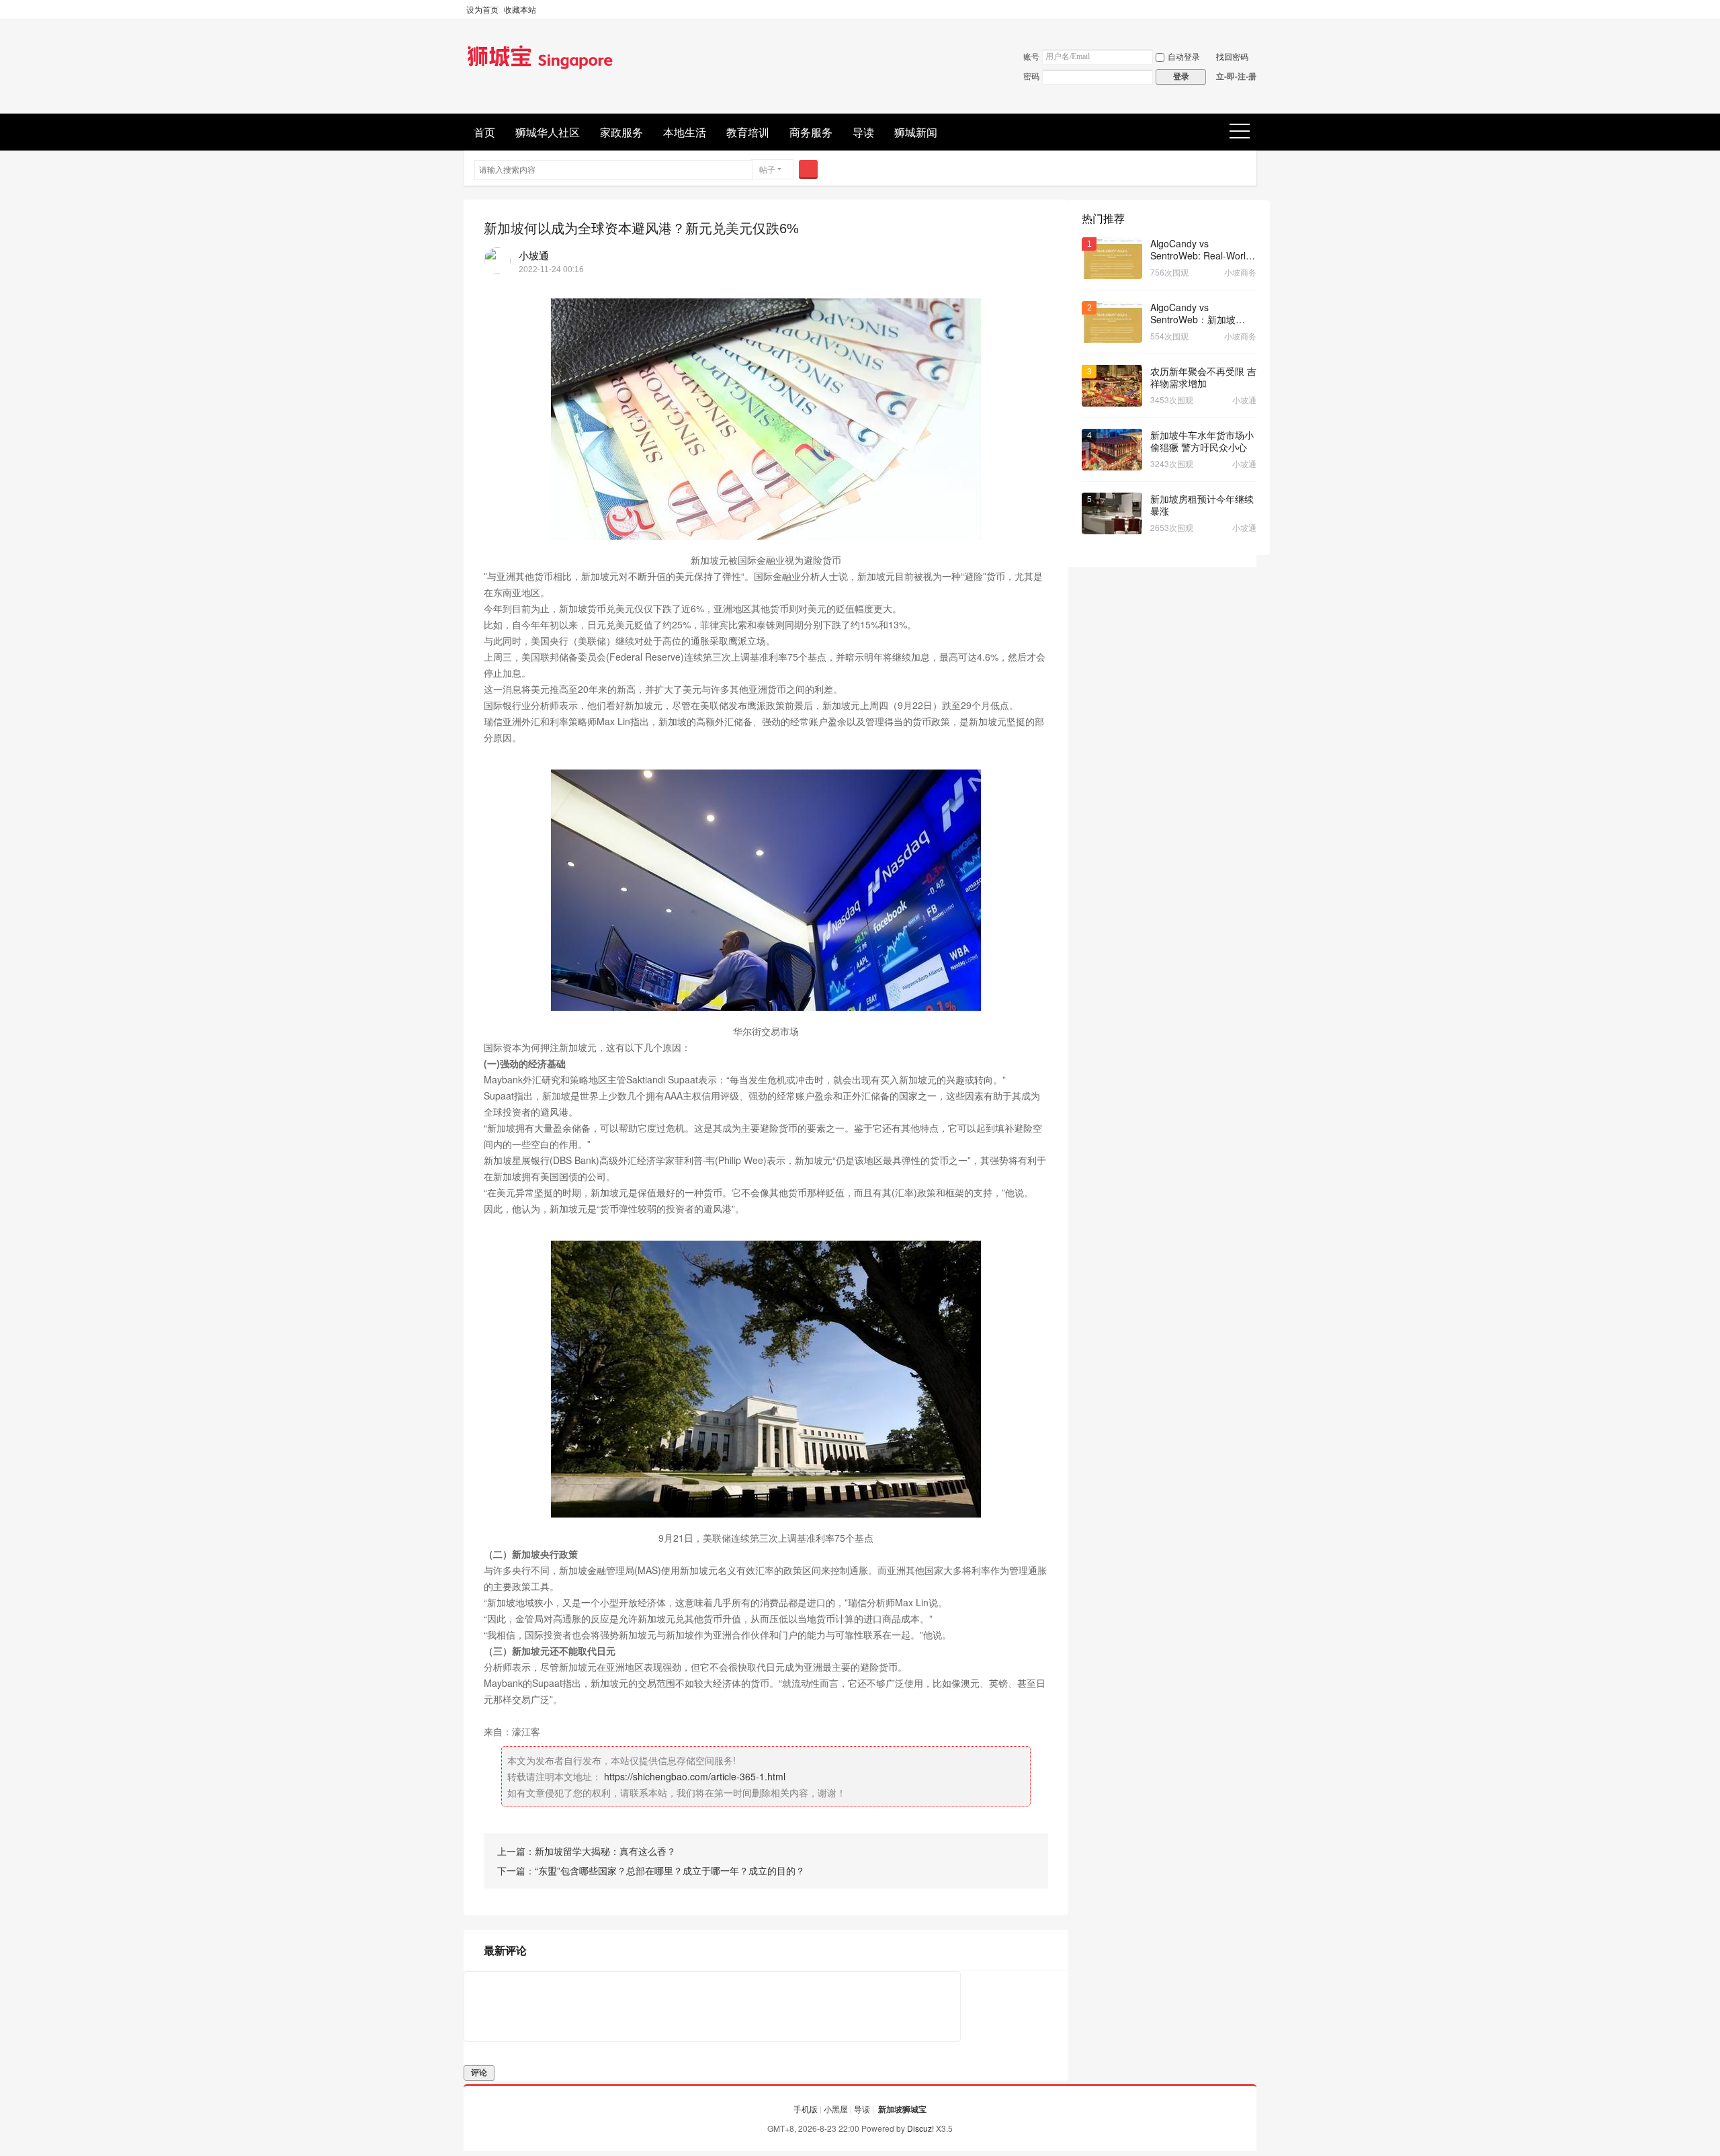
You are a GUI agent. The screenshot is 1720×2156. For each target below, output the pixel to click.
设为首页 (482, 9)
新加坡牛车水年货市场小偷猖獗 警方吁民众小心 (1202, 441)
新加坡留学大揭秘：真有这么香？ (605, 1851)
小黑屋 (836, 2109)
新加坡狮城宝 (902, 2109)
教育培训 (748, 132)
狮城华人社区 (548, 132)
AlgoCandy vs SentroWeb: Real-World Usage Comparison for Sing (1201, 249)
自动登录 (1184, 56)
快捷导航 (1244, 132)
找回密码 (1232, 56)
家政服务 (621, 132)
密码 (1031, 76)
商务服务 (811, 132)
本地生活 (685, 132)
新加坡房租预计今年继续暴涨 (1202, 505)
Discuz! (920, 2128)
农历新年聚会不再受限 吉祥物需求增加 (1203, 377)
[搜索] (808, 169)
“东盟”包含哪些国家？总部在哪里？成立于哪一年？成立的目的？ (670, 1870)
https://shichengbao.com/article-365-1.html (695, 1776)
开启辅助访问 (1253, 9)
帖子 (767, 169)
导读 (863, 132)
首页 (484, 132)
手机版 (806, 2109)
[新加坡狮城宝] (540, 70)
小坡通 (534, 255)
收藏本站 (520, 9)
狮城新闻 (916, 132)
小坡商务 (1240, 272)
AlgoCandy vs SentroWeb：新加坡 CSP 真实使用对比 (1193, 313)
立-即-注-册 (1236, 76)
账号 (1031, 56)
